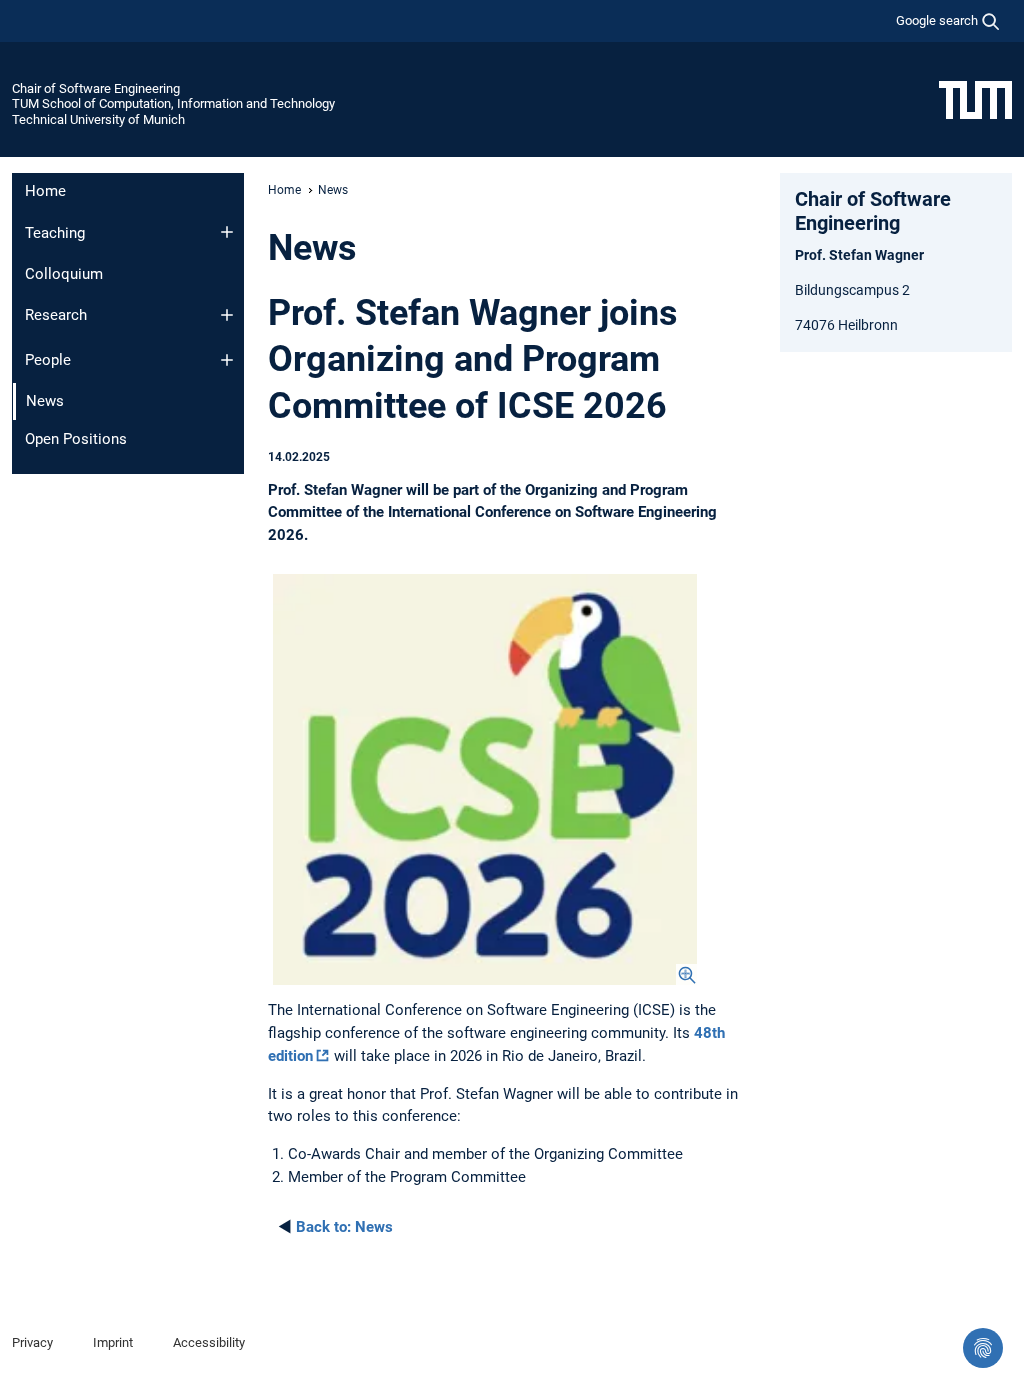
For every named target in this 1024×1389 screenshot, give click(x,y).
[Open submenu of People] (227, 360)
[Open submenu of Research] (227, 315)
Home (45, 191)
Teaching (55, 233)
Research (56, 315)
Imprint (113, 1342)
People (48, 360)
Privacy (32, 1342)
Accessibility (209, 1342)
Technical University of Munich (98, 119)
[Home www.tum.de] (975, 99)
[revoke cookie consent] (983, 1348)
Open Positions (76, 439)
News (344, 1227)
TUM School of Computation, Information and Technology (173, 103)
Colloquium (64, 274)
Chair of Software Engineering (96, 88)
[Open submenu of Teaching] (227, 232)
